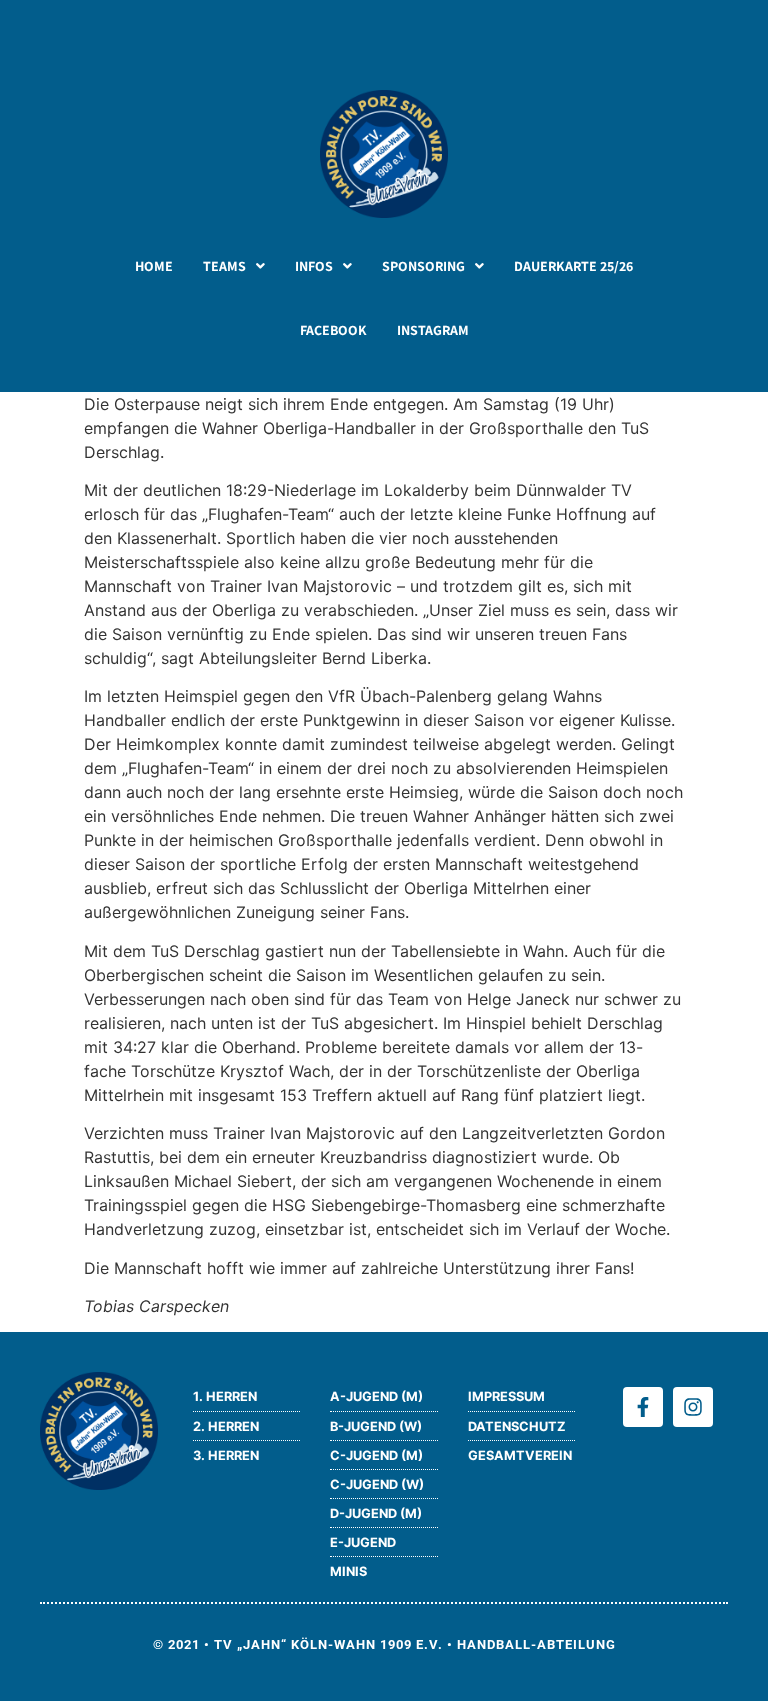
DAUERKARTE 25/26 (573, 266)
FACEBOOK (333, 330)
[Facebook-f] (643, 1407)
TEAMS (224, 266)
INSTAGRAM (433, 330)
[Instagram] (693, 1407)
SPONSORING (423, 266)
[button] (234, 266)
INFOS (314, 266)
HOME (154, 266)
